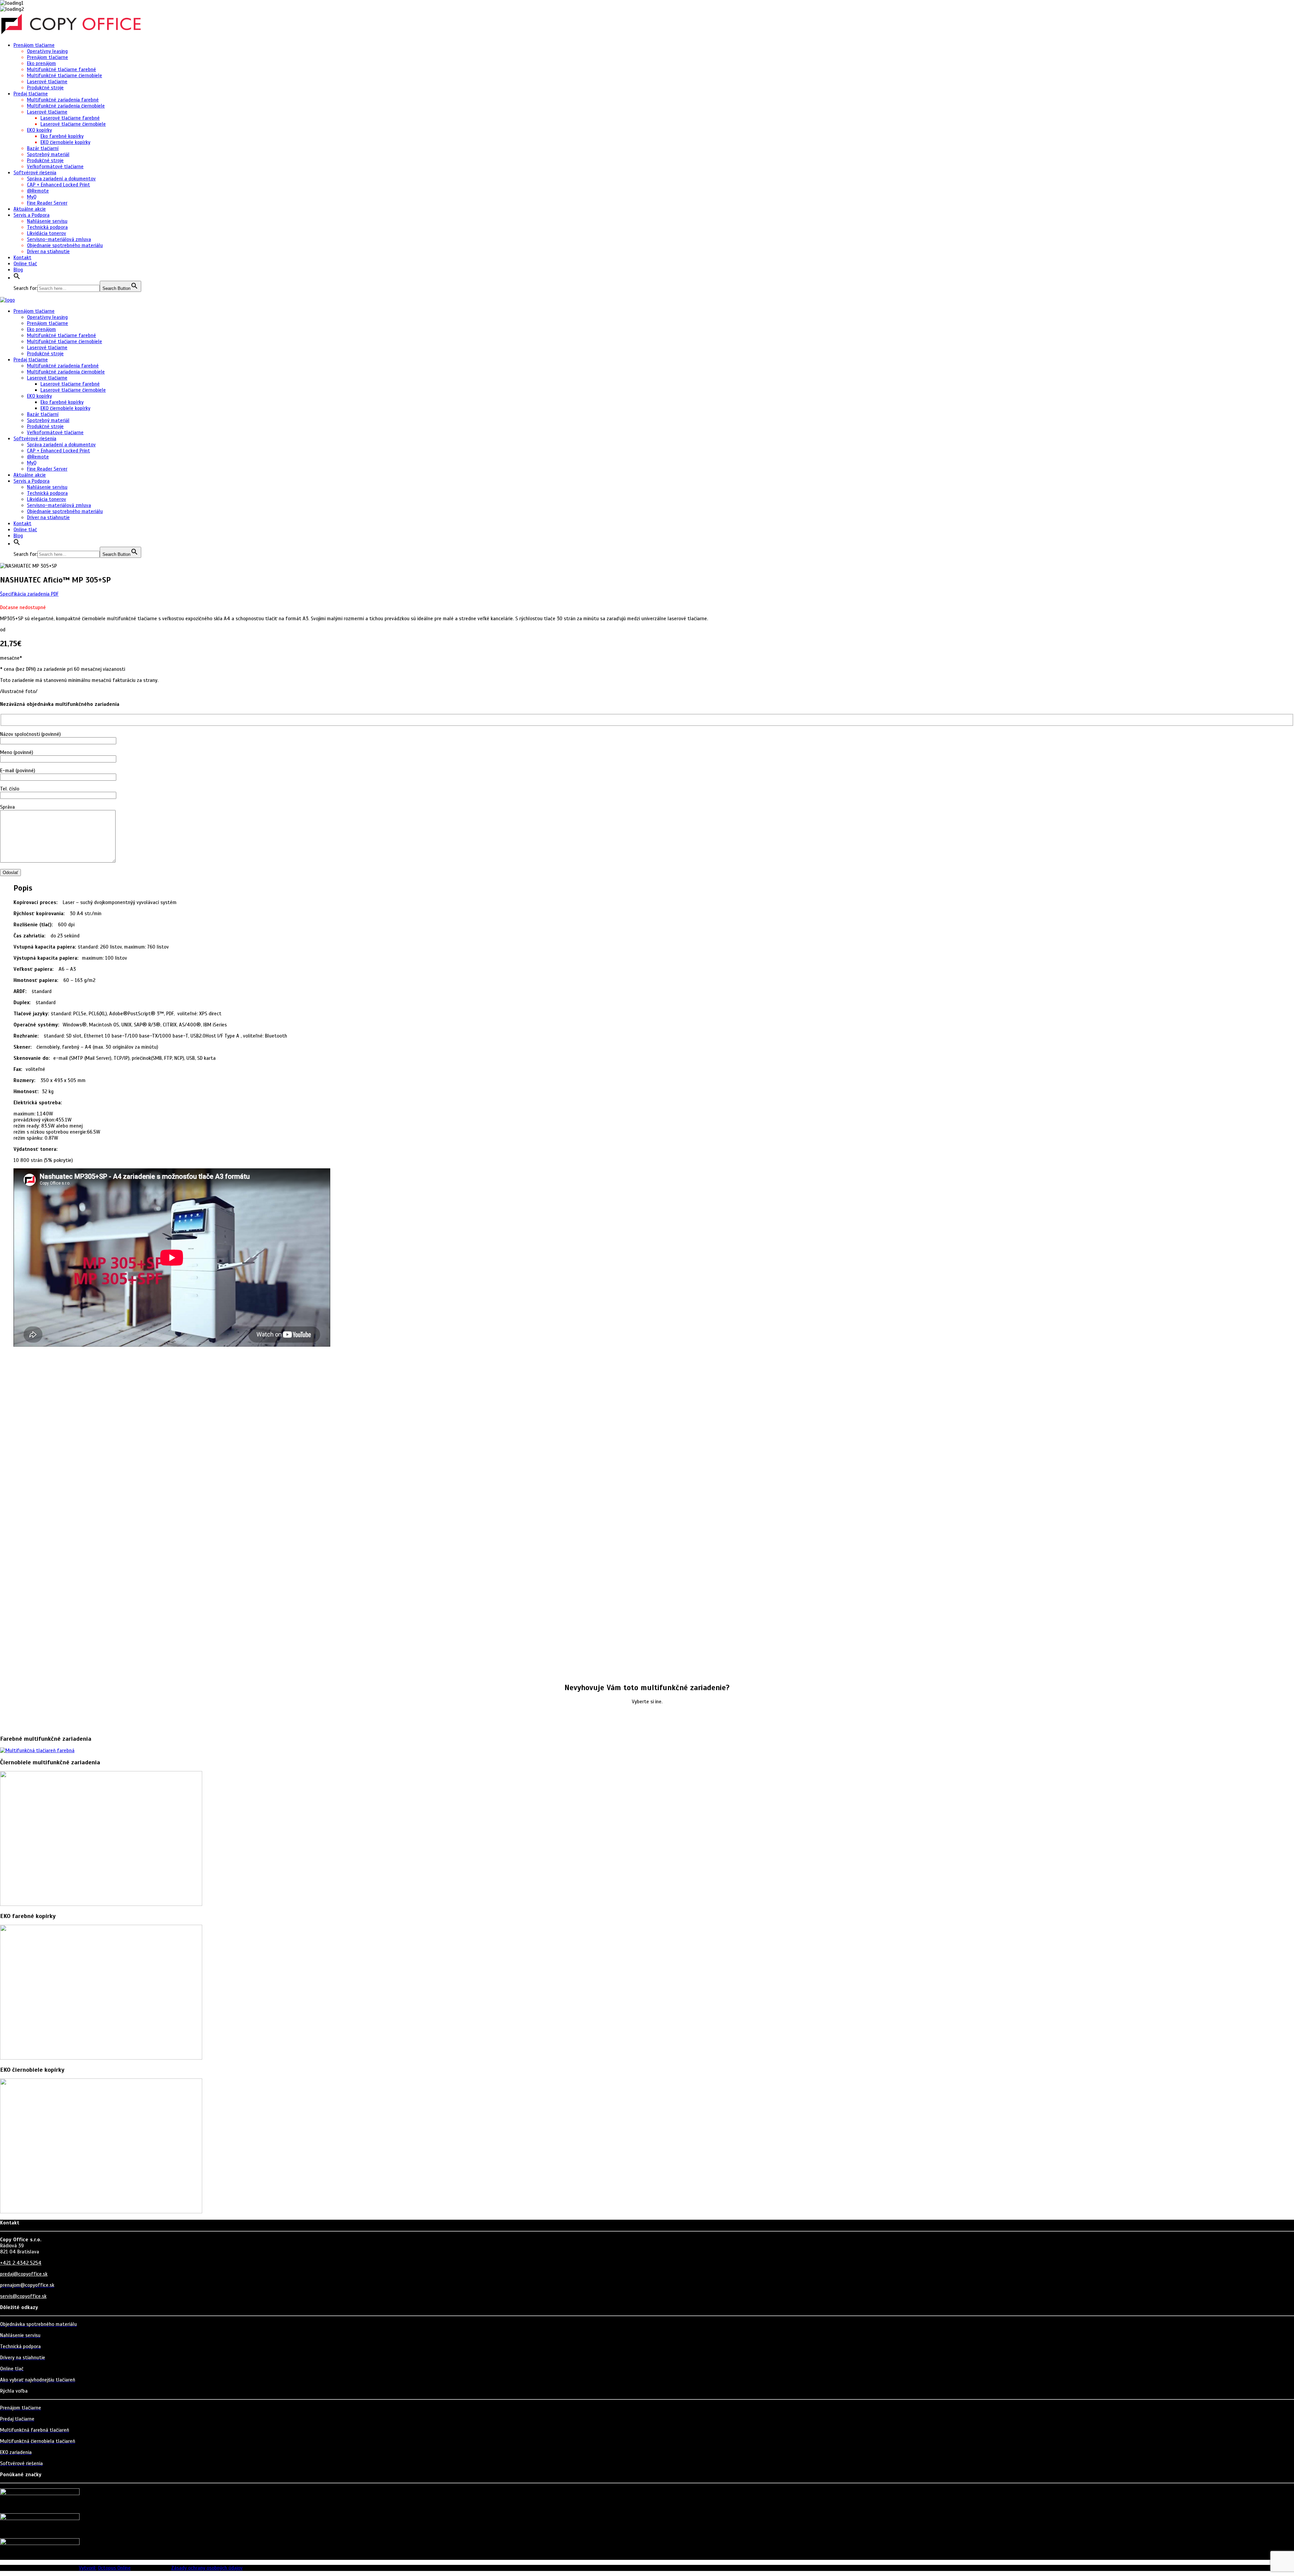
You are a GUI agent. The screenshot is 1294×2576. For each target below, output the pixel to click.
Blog (18, 270)
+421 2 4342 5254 (21, 2263)
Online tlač (25, 264)
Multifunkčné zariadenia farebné (63, 100)
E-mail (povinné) (18, 771)
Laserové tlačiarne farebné (70, 118)
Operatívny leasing (47, 51)
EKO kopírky (39, 130)
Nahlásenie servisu (47, 221)
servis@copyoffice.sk (23, 2296)
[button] (17, 278)
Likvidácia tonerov (47, 233)
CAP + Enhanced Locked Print (58, 185)
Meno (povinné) (17, 752)
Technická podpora (47, 227)
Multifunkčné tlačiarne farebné (61, 69)
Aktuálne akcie (30, 209)
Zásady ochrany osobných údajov (207, 2568)
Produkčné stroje (45, 88)
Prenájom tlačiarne (34, 45)
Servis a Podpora (32, 215)
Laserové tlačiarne (47, 82)
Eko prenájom (41, 63)
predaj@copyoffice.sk (24, 2274)
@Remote (38, 191)
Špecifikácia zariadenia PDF (29, 594)
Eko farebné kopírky (62, 136)
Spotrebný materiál (48, 154)
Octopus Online (114, 2568)
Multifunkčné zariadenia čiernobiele (66, 106)
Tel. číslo (10, 789)
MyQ (32, 197)
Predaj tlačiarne (31, 94)
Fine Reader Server (47, 203)
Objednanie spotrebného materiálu (65, 245)
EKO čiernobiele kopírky (65, 142)
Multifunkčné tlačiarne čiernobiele (65, 76)
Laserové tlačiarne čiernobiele (73, 124)
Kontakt (22, 258)
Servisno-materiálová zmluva (59, 239)
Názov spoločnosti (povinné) (30, 734)
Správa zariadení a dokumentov (61, 179)
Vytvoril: (88, 2568)
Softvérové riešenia (35, 173)
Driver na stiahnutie (48, 251)
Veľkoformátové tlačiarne (55, 167)
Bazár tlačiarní (43, 148)
